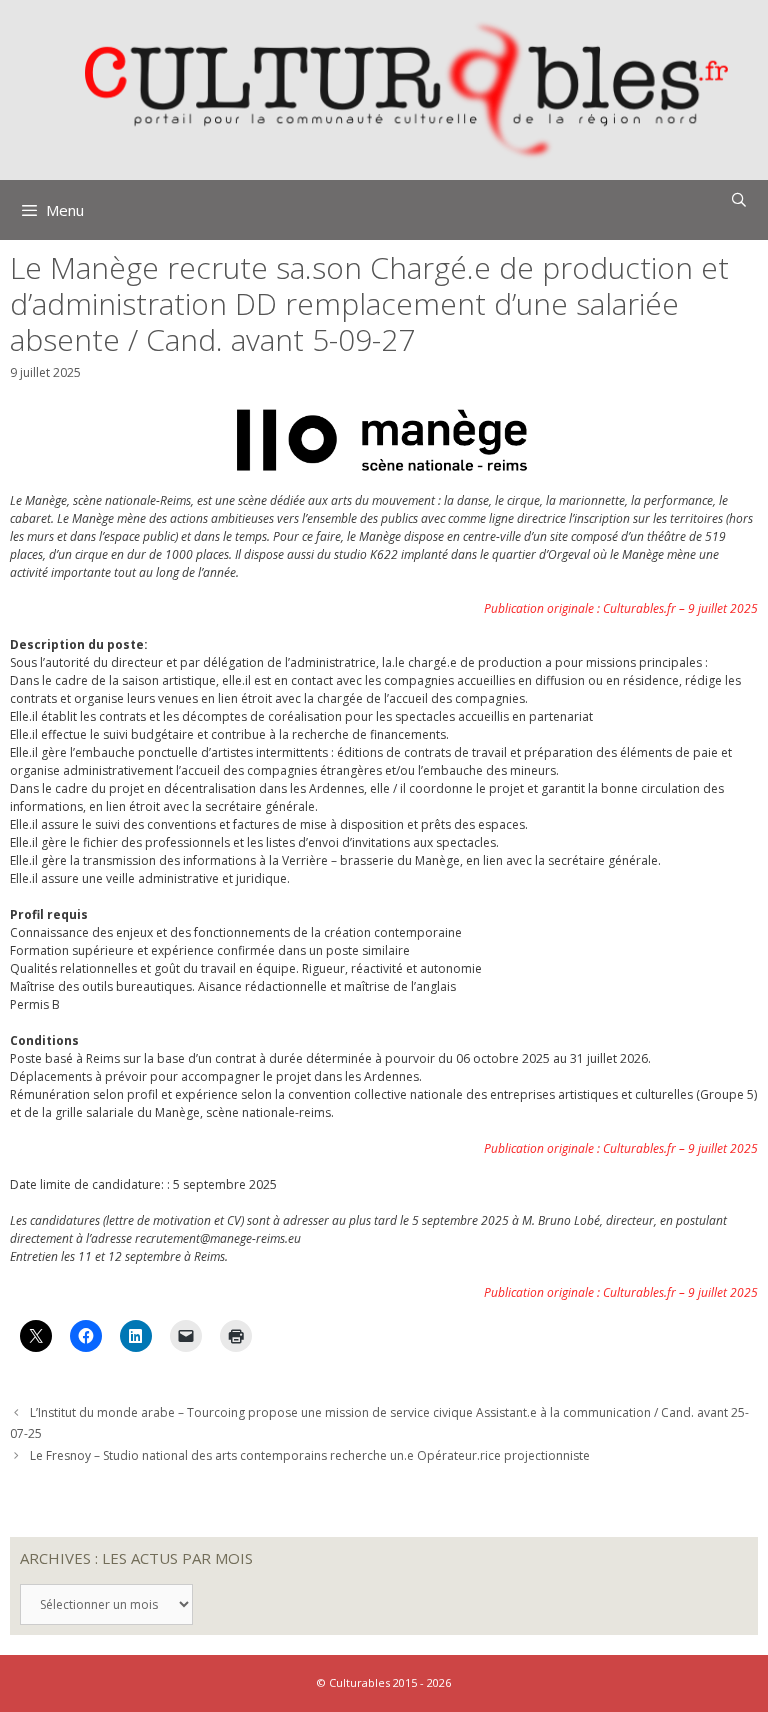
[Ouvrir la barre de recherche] (739, 200)
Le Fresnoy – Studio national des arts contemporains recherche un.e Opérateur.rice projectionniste (310, 1455)
